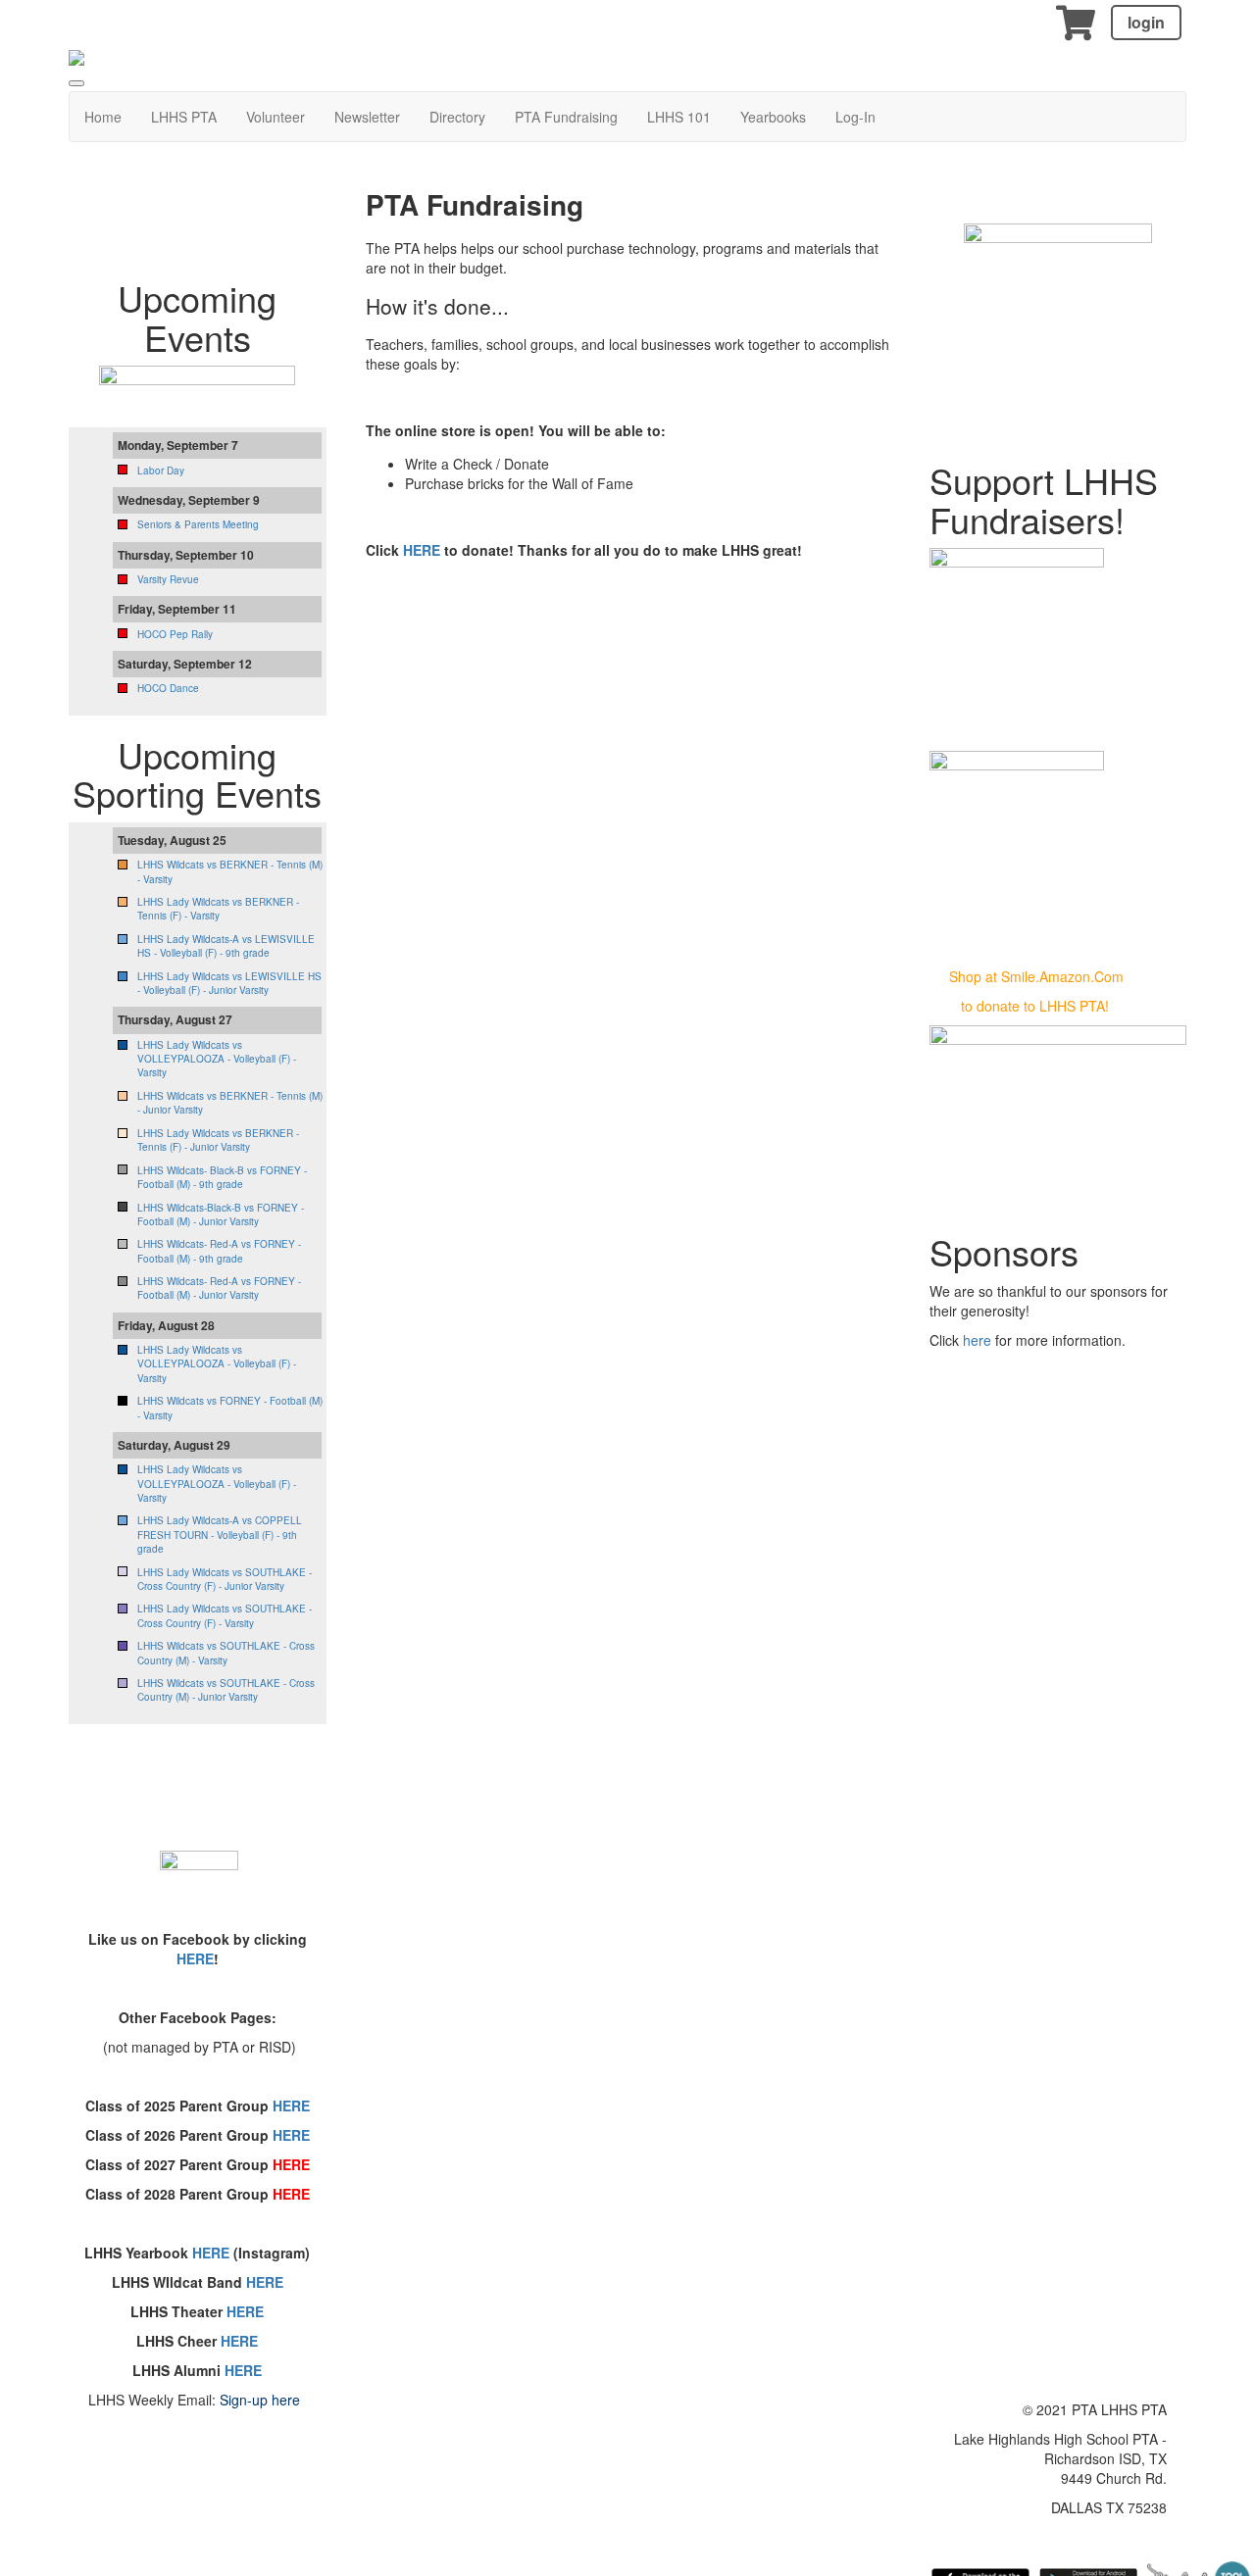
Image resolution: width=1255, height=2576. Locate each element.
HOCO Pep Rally (175, 634)
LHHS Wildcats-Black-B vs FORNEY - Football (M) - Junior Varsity (221, 1214)
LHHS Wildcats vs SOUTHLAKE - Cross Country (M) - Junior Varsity (226, 1690)
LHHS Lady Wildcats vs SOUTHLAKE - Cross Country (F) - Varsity (225, 1615)
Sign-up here (260, 2400)
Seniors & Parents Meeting (198, 524)
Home (103, 117)
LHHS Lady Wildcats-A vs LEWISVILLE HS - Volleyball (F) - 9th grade (226, 946)
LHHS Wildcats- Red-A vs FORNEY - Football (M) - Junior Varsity (219, 1288)
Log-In (855, 117)
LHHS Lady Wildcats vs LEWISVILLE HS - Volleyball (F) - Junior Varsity (229, 983)
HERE (424, 550)
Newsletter (367, 117)
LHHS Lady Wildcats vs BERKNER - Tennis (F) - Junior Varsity (218, 1140)
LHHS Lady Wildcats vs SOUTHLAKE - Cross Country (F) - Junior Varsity (225, 1579)
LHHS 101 (679, 117)
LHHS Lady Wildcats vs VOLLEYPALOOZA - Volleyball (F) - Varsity (217, 1059)
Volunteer (276, 117)
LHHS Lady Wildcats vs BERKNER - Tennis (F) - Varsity (218, 909)
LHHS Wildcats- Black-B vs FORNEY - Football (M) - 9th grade (222, 1177)
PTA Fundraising (566, 117)
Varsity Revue (168, 579)
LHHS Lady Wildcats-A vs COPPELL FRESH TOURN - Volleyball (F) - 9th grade (220, 1535)
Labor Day (161, 471)
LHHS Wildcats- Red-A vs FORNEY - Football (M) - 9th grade (219, 1251)
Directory (457, 117)
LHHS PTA (184, 117)
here (979, 1340)
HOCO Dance (168, 688)
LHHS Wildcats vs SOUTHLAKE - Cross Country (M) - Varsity (226, 1653)
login (1146, 22)
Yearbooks (773, 117)
